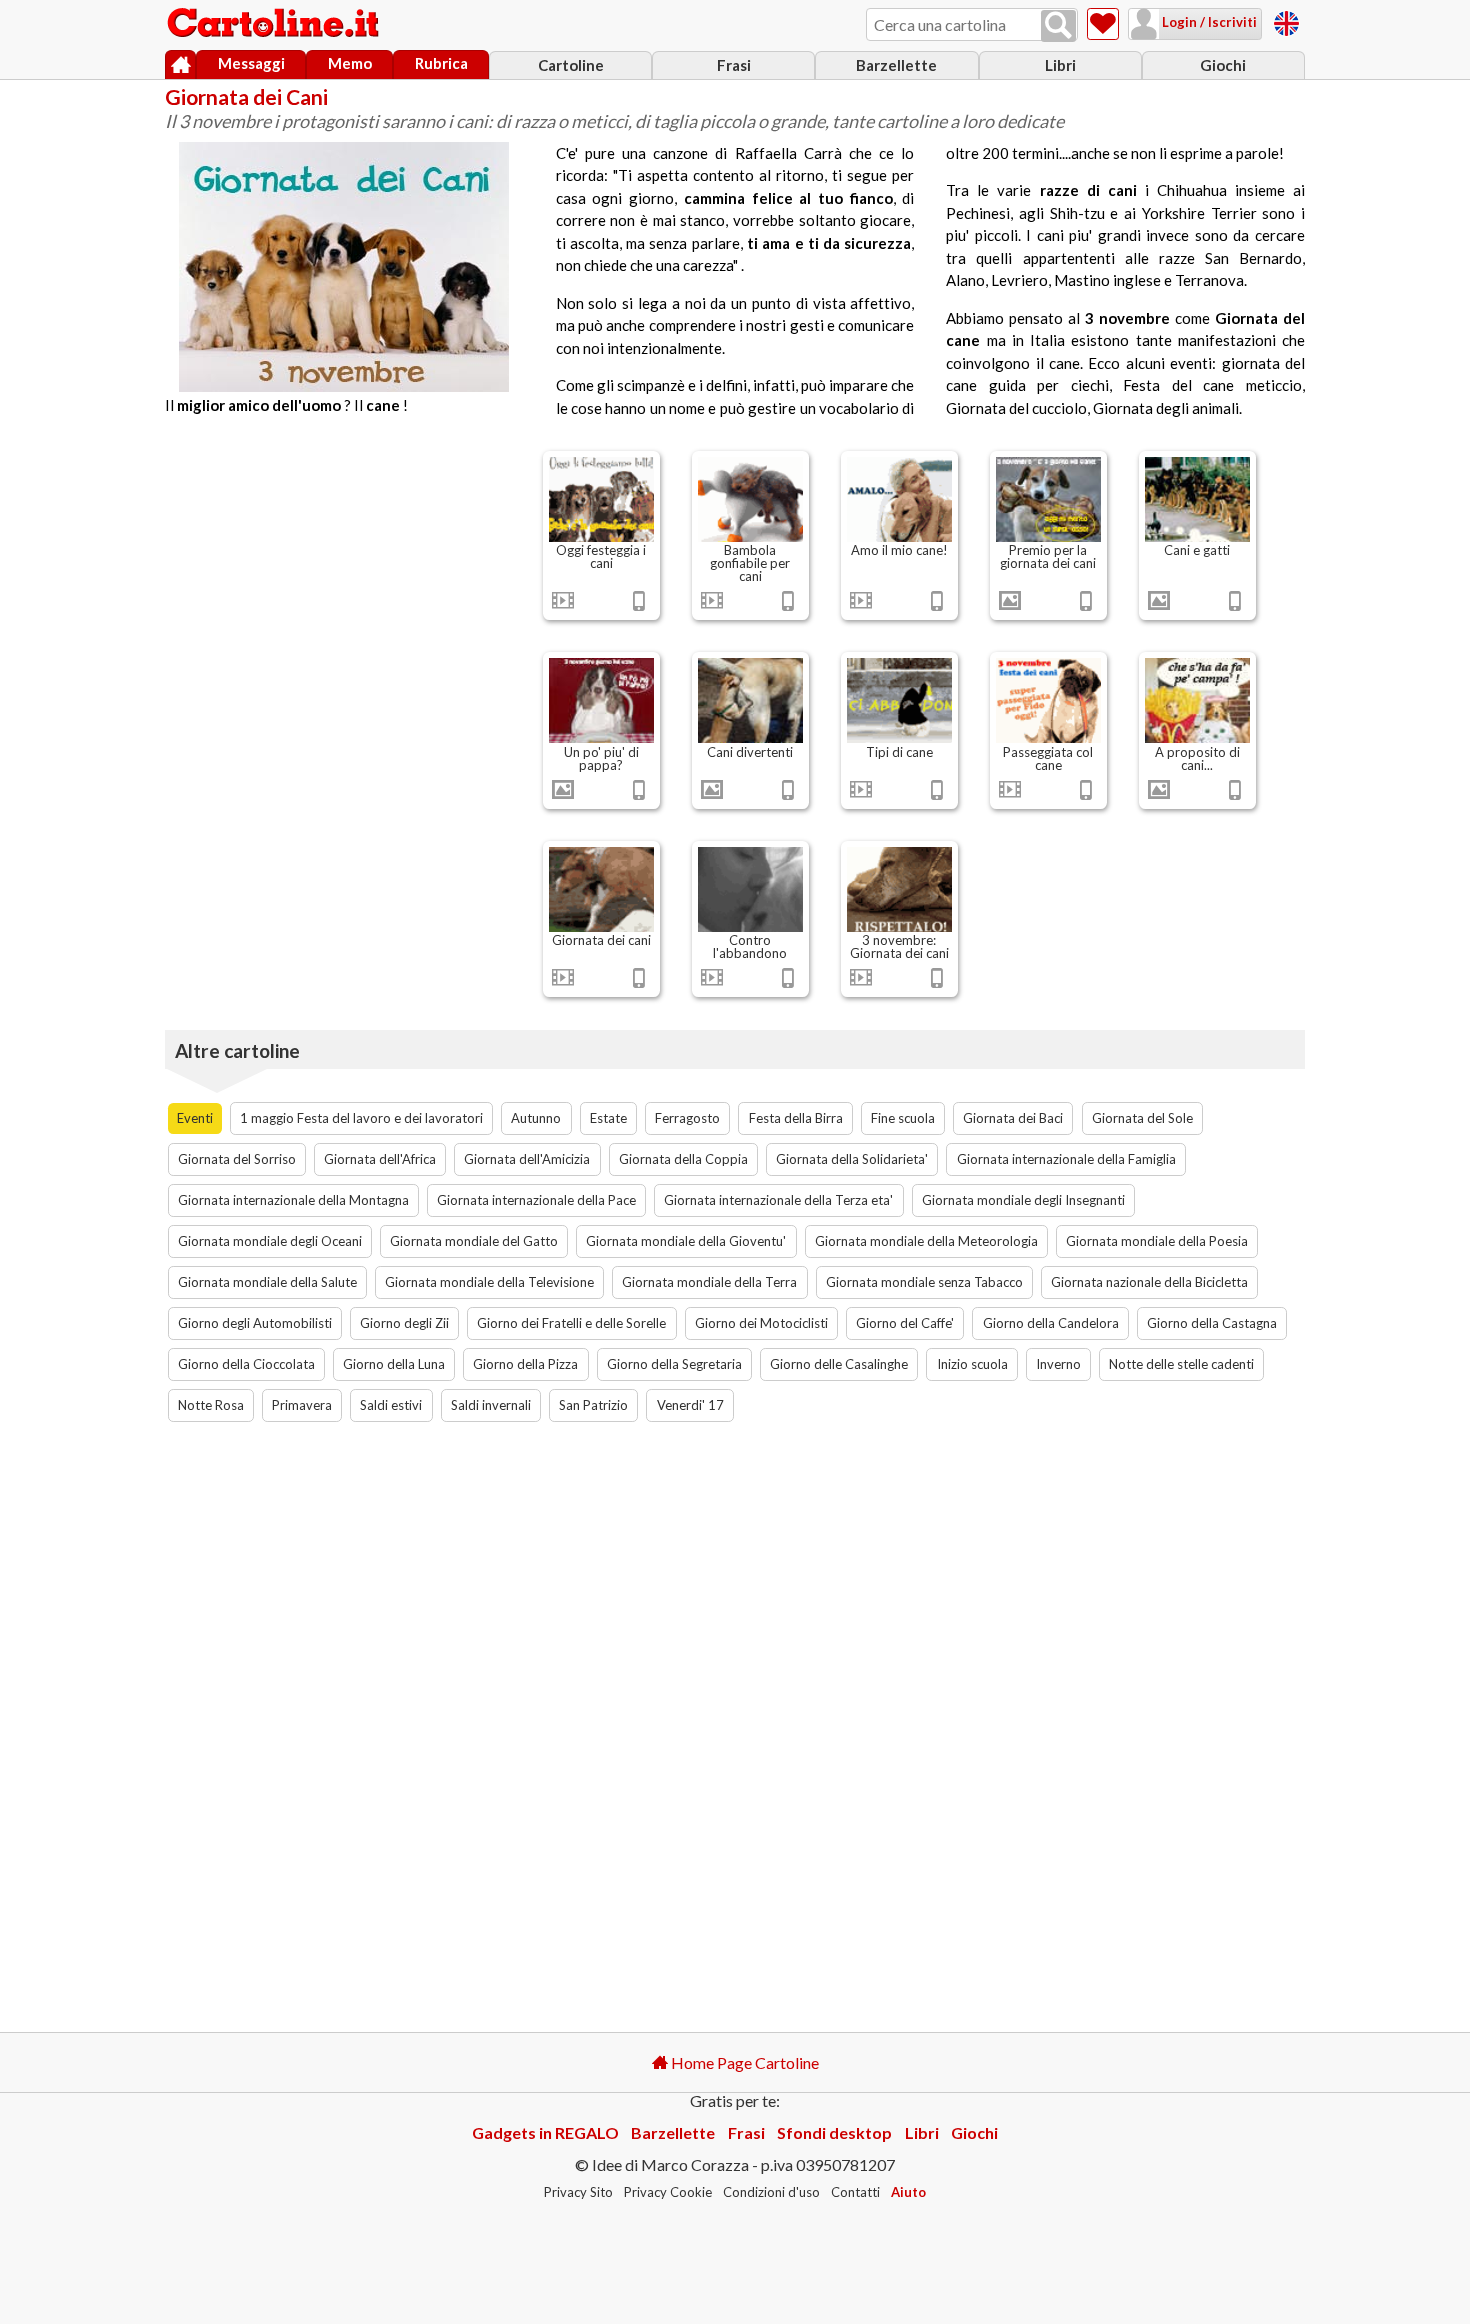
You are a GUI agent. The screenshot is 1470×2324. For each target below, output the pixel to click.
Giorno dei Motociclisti (761, 1323)
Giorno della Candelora (1051, 1323)
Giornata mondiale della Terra (709, 1282)
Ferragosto (687, 1118)
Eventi (195, 1118)
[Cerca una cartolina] (1058, 26)
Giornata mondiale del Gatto (474, 1241)
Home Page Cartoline (743, 2062)
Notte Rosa (211, 1405)
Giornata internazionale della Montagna (293, 1200)
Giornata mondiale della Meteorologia (926, 1241)
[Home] (180, 65)
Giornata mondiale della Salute (267, 1282)
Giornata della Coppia (683, 1159)
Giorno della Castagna (1212, 1323)
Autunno (536, 1118)
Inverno (1058, 1364)
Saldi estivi (391, 1405)
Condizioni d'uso (771, 2192)
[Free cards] (1286, 20)
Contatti (855, 2192)
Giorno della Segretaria (674, 1364)
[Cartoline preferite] (1103, 24)
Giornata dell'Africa (380, 1159)
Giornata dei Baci (1013, 1118)
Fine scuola (903, 1118)
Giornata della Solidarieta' (852, 1159)
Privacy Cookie (668, 2192)
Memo (350, 63)
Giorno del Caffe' (905, 1323)
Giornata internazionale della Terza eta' (778, 1200)
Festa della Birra (796, 1118)
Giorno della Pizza (525, 1364)
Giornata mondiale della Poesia (1157, 1241)
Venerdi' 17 (690, 1405)
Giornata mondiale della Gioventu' (686, 1241)
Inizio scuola (972, 1364)
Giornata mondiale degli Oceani (270, 1241)
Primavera (302, 1405)
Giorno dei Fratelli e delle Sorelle (571, 1323)
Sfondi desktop (834, 2132)
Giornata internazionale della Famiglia (1066, 1159)
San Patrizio (593, 1405)
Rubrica (441, 63)
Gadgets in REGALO (545, 2132)
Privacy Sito (578, 2192)
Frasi (734, 65)
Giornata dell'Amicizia (527, 1159)
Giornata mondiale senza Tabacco (924, 1282)
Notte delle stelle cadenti (1181, 1364)
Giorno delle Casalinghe (839, 1364)
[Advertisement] (344, 588)
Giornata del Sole (1142, 1118)
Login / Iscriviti (1208, 22)
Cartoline (571, 65)
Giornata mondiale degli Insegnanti (1023, 1200)
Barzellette (896, 65)
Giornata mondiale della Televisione (489, 1282)
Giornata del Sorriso (237, 1159)
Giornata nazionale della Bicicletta (1149, 1282)
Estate (608, 1118)
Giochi (1223, 65)
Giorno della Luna (394, 1364)
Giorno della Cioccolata (246, 1364)
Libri (1060, 65)
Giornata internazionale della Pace (536, 1200)
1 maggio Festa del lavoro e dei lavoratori (361, 1118)
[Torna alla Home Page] (275, 24)
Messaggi (251, 63)
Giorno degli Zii (404, 1323)
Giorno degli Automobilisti (255, 1323)
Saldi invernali (491, 1405)
